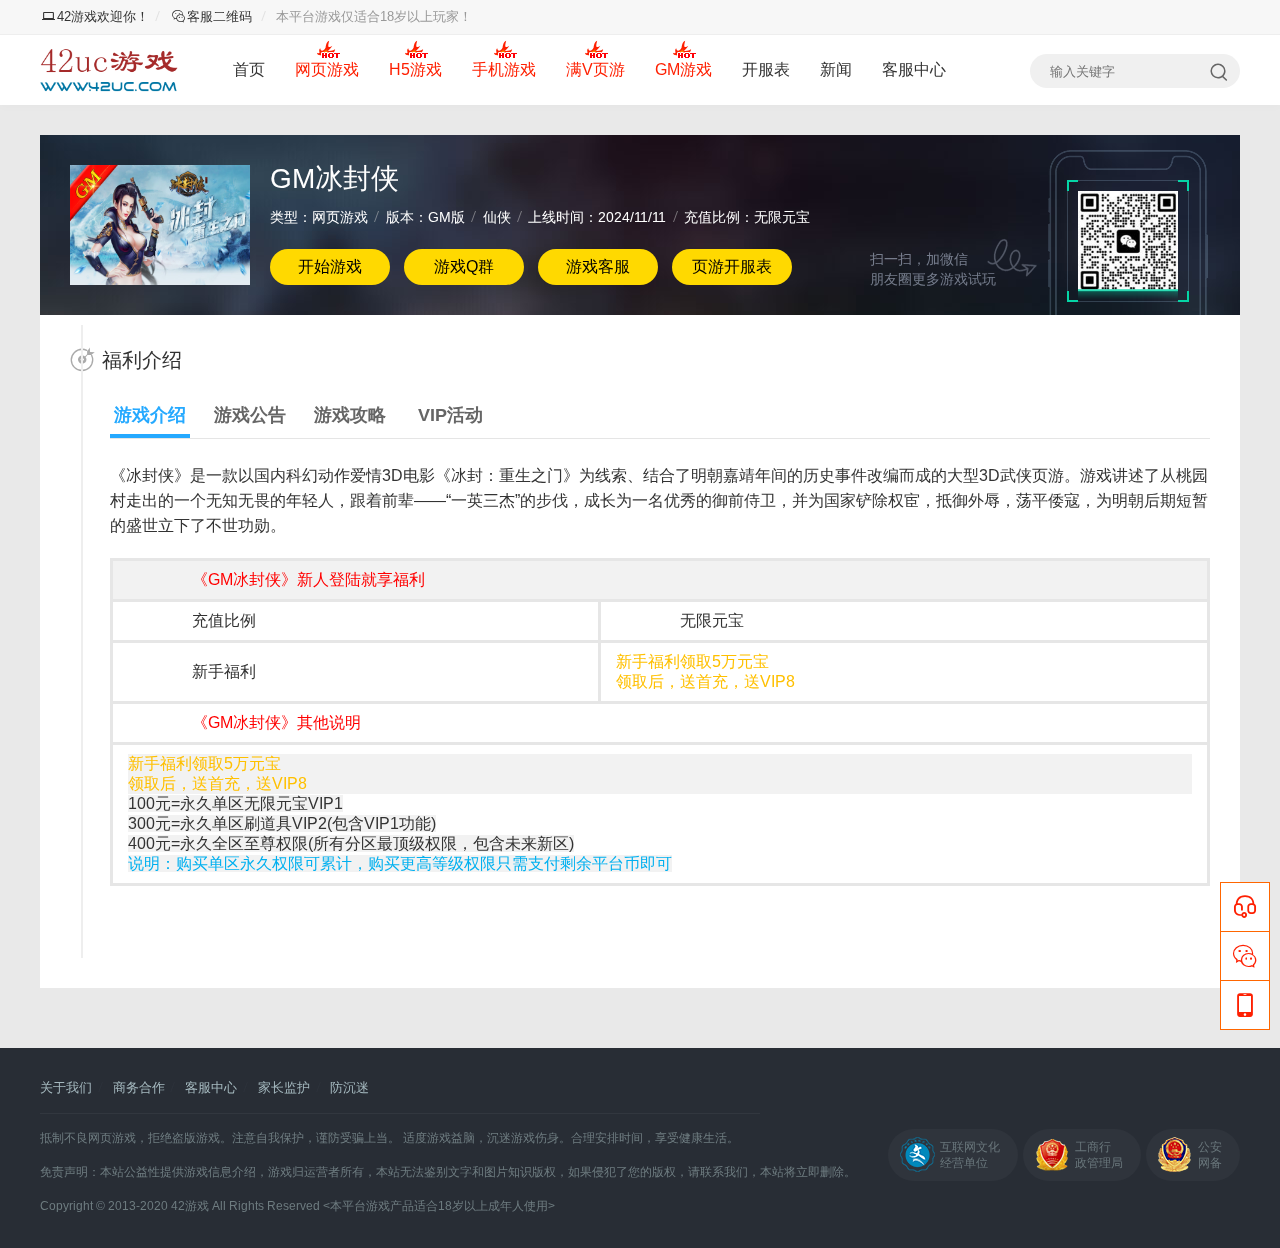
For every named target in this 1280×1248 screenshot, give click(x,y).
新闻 (836, 69)
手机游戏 (504, 69)
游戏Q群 (464, 266)
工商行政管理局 (1099, 1155)
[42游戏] (109, 70)
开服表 (766, 69)
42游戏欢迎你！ (103, 16)
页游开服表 (732, 266)
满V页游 (595, 69)
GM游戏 (683, 69)
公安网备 (1210, 1155)
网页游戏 (327, 69)
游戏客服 (598, 266)
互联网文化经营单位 (970, 1155)
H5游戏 (415, 69)
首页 (249, 69)
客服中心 (914, 69)
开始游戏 (330, 266)
